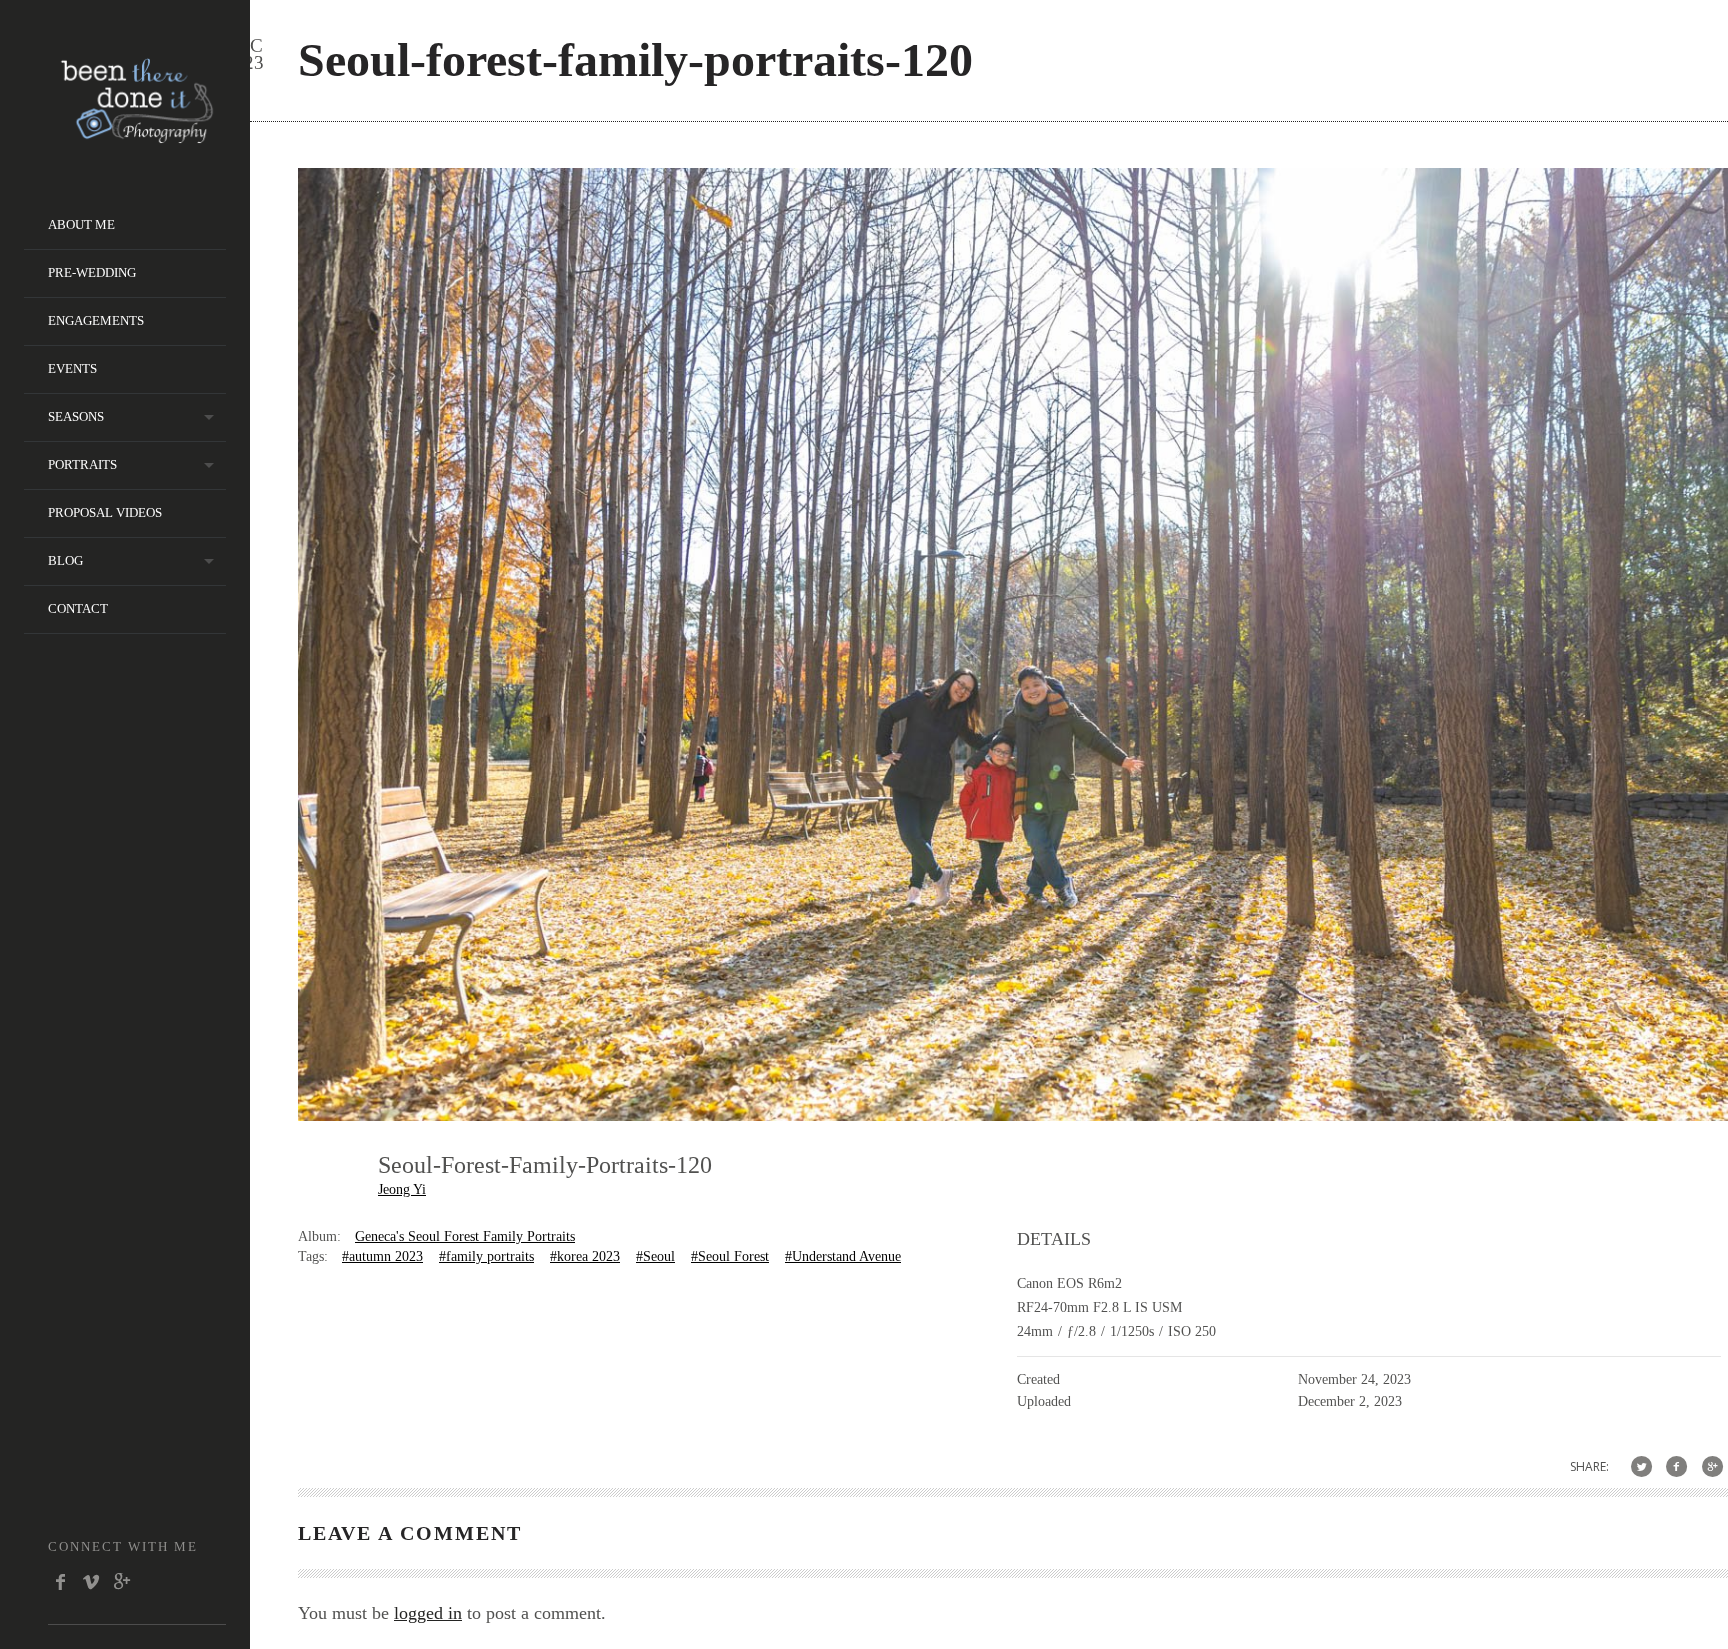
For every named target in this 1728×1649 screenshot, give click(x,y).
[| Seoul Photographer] (137, 136)
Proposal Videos (105, 512)
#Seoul (655, 1256)
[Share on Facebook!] (1676, 1466)
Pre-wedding (92, 272)
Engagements (96, 320)
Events (72, 368)
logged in (428, 1613)
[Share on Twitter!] (1641, 1466)
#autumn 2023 (382, 1256)
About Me (81, 224)
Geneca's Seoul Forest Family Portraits (465, 1236)
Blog (65, 560)
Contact (78, 608)
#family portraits (486, 1256)
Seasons (76, 416)
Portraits (82, 464)
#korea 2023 (585, 1256)
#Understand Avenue (843, 1256)
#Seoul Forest (730, 1256)
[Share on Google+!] (1712, 1466)
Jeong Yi (402, 1189)
